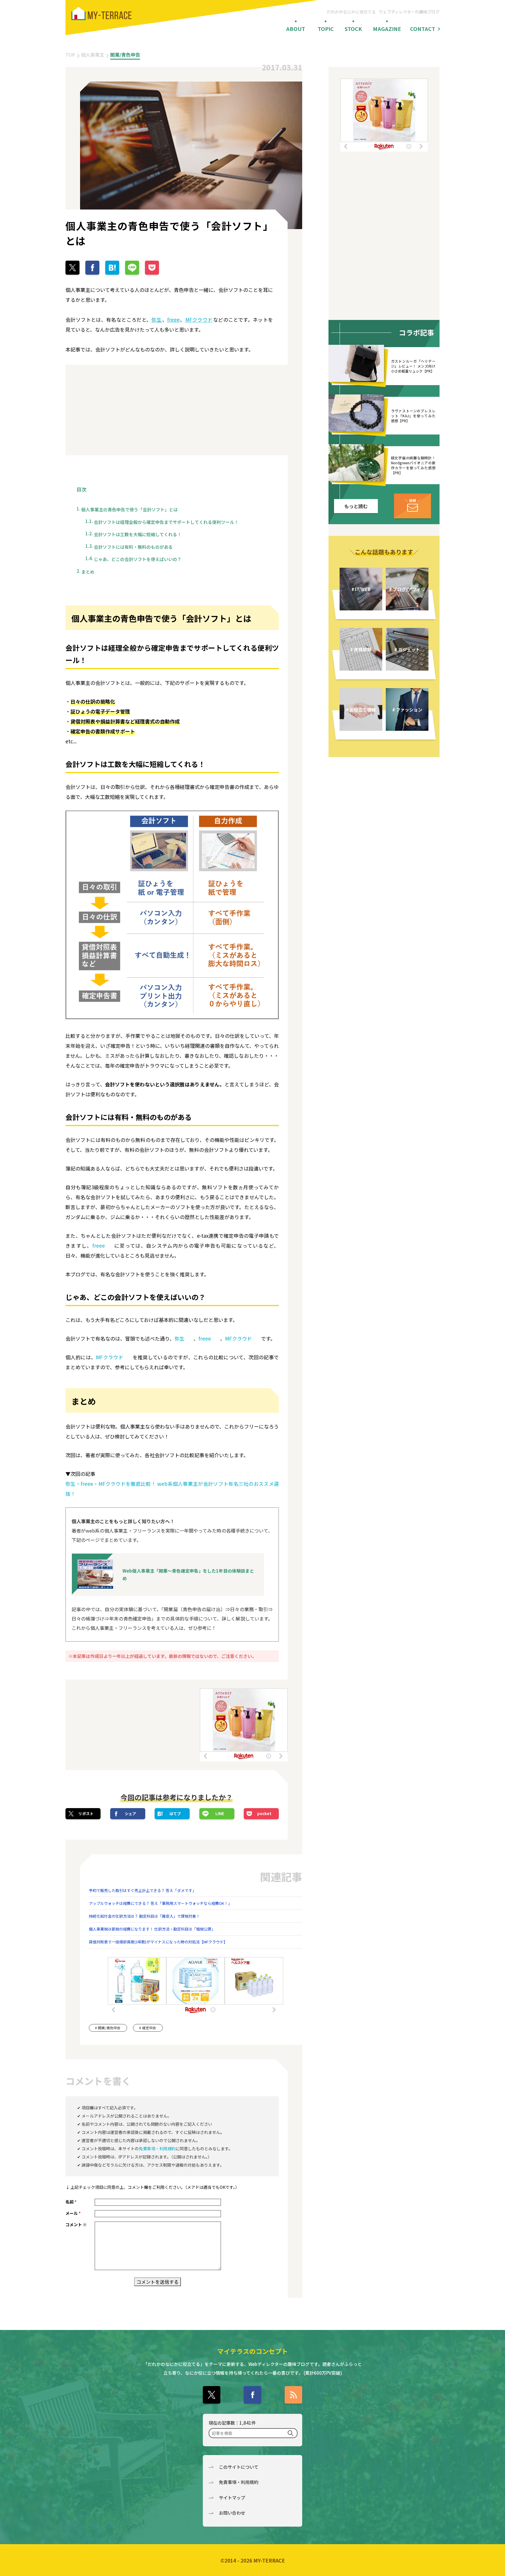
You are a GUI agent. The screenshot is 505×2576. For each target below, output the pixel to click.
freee (173, 320)
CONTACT (423, 29)
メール (73, 2213)
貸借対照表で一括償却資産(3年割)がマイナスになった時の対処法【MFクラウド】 (158, 1942)
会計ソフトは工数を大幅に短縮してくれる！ (138, 534)
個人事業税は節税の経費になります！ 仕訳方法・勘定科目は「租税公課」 (152, 1929)
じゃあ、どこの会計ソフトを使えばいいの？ (138, 559)
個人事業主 (93, 55)
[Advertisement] (118, 410)
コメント (76, 2224)
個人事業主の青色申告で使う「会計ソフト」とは (129, 509)
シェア (130, 1814)
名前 (71, 2202)
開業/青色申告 (125, 55)
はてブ (175, 1814)
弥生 (156, 320)
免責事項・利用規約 (157, 2149)
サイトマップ (232, 2498)
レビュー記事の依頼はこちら (413, 506)
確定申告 (149, 2028)
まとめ (88, 572)
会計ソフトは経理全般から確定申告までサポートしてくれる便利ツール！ (166, 522)
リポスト (86, 1814)
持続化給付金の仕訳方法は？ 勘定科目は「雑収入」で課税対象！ (144, 1916)
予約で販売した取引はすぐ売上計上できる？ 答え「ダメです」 (142, 1890)
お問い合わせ (232, 2513)
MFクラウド (199, 320)
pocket (264, 1814)
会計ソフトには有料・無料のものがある (133, 547)
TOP (70, 55)
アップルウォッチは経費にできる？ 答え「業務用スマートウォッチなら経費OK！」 (160, 1903)
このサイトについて (239, 2467)
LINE (220, 1814)
